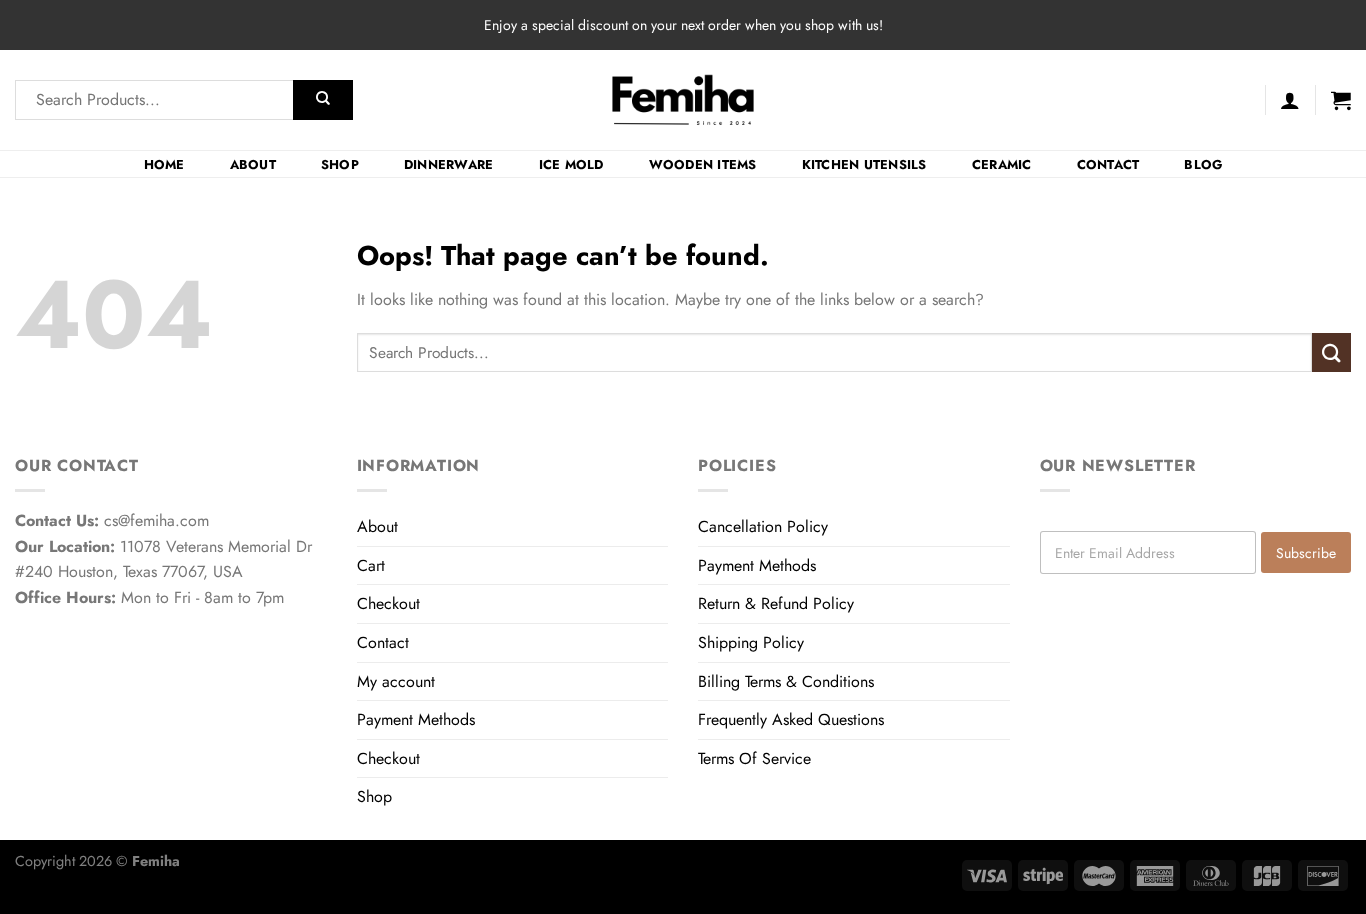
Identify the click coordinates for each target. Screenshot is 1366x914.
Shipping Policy (751, 642)
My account (396, 681)
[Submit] (323, 100)
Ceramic (1002, 164)
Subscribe (1306, 553)
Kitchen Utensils (864, 164)
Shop (340, 164)
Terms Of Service (754, 758)
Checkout (388, 603)
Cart (371, 565)
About (253, 164)
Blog (1203, 164)
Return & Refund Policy (776, 603)
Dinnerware (449, 164)
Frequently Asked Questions (791, 719)
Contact (1108, 164)
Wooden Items (703, 164)
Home (164, 164)
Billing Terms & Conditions (786, 681)
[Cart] (1341, 100)
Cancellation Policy (763, 526)
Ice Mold (571, 164)
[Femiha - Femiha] (683, 100)
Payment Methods (416, 719)
